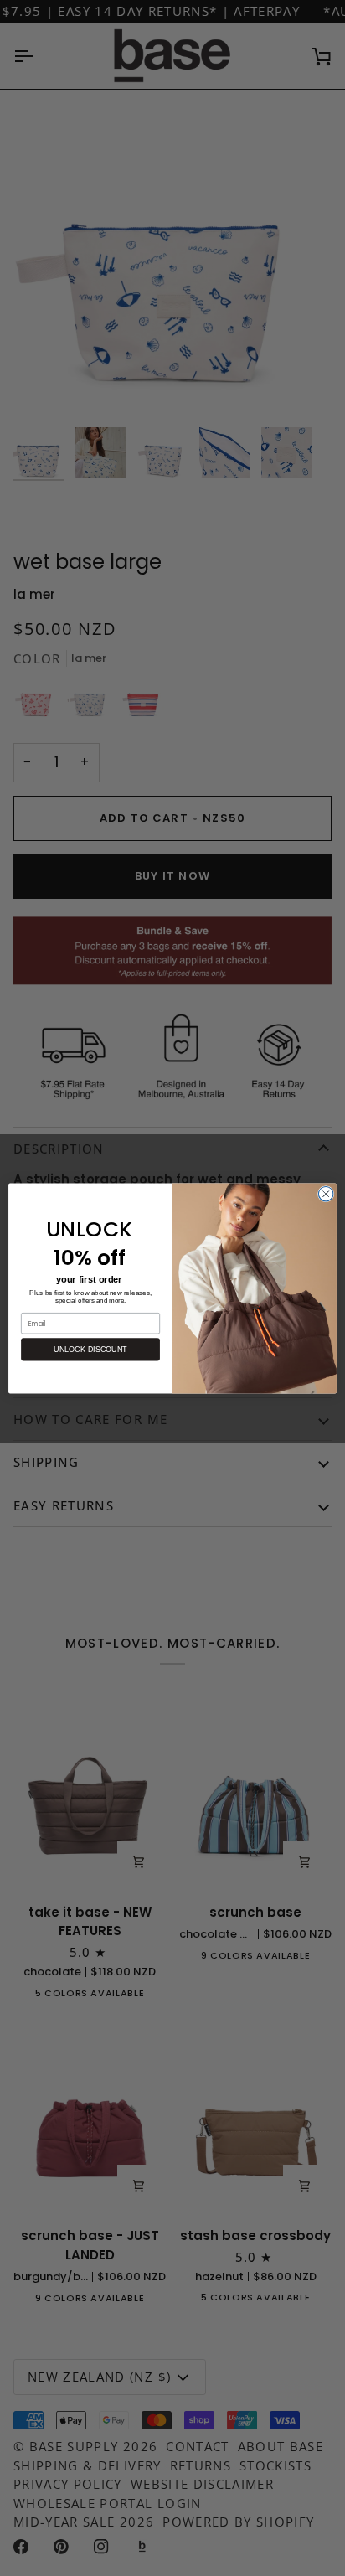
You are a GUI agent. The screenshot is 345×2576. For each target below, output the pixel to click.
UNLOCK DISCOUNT (90, 1349)
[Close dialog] (326, 1194)
